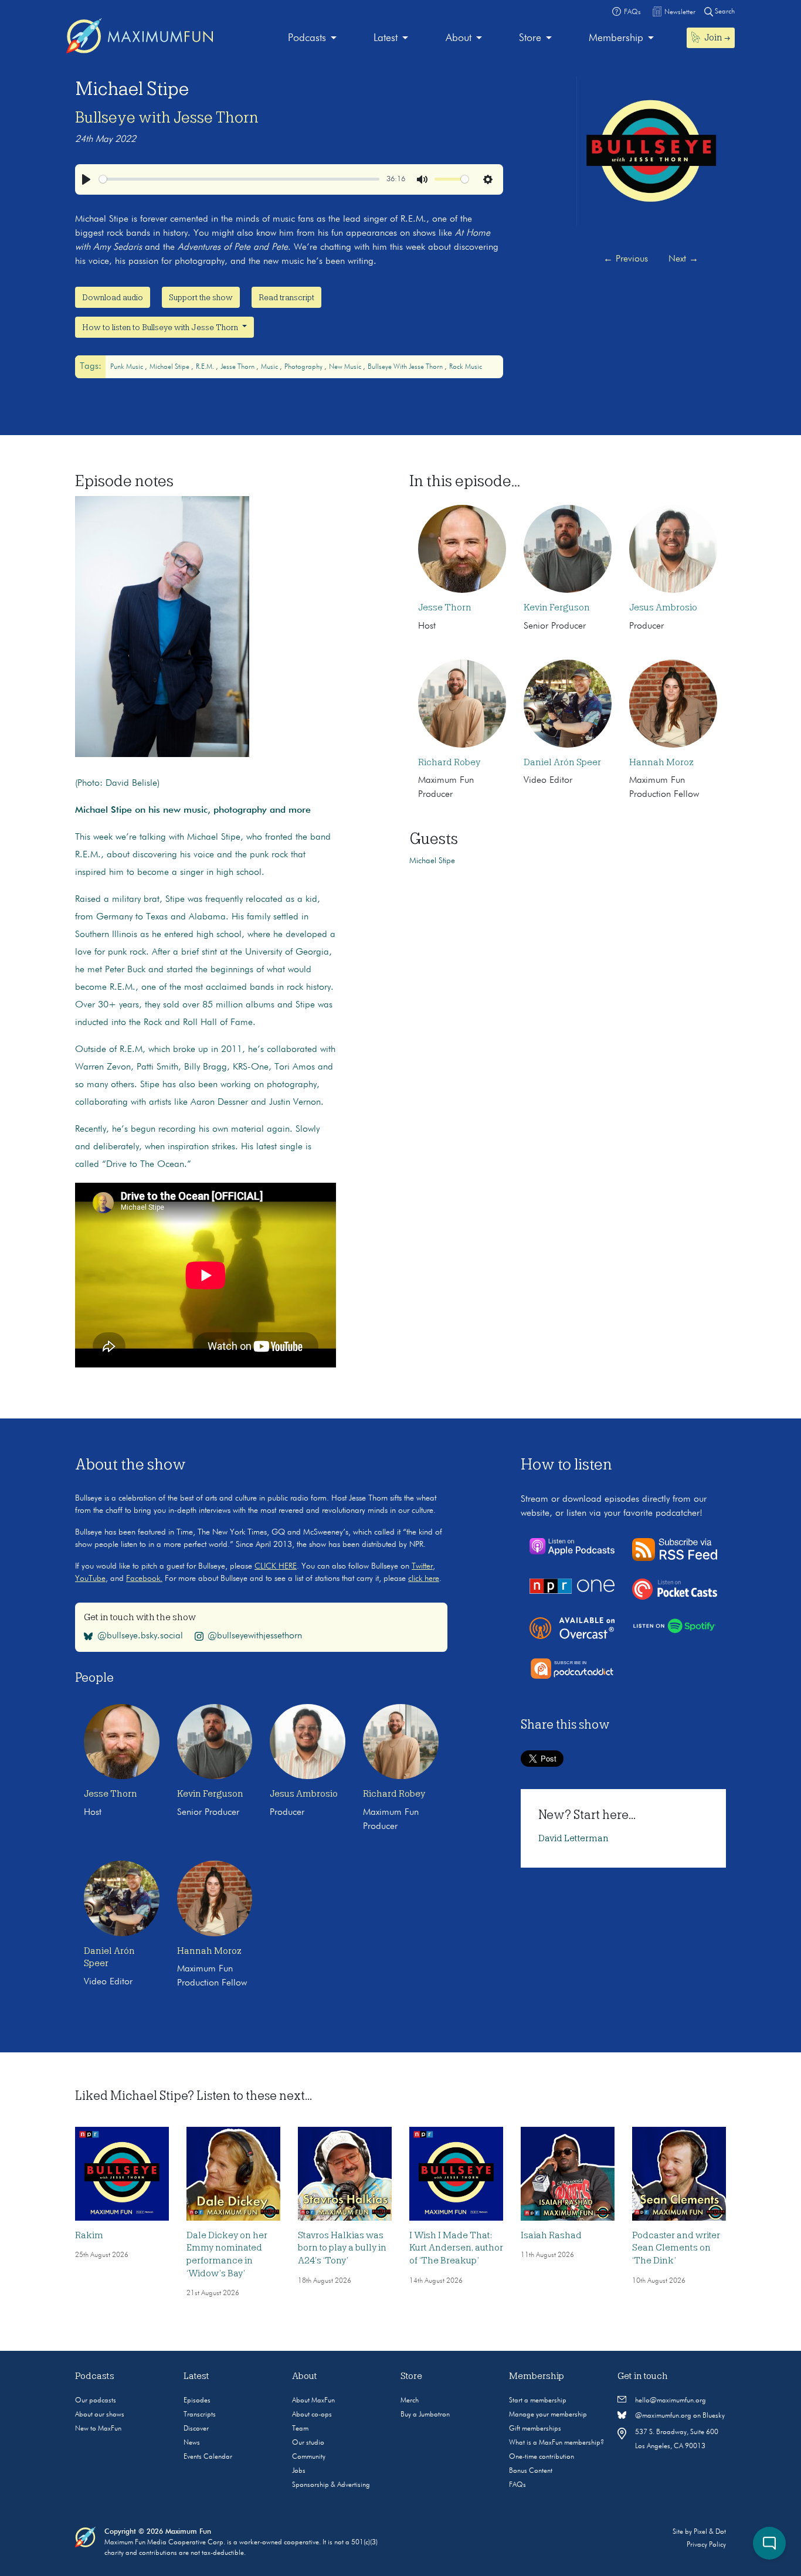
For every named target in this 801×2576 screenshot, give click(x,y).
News (192, 2443)
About (459, 38)
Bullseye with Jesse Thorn (167, 117)
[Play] (86, 179)
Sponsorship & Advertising (331, 2485)
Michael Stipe (170, 367)
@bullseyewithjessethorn (255, 1636)
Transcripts (200, 2415)
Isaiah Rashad (551, 2235)
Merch (410, 2401)
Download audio (113, 297)
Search (724, 12)
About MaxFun (313, 2401)
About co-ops (312, 2415)
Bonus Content (531, 2471)
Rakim (89, 2235)
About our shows (100, 2415)
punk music (128, 367)
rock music (466, 367)
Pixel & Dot (710, 2532)
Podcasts (307, 38)
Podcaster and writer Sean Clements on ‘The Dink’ (676, 2248)
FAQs (517, 2485)
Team (300, 2429)
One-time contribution (542, 2457)
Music (270, 367)
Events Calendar (208, 2457)
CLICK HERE (276, 1566)
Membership (616, 38)
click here (424, 1579)
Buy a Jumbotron (425, 2415)
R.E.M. (206, 367)
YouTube (90, 1579)
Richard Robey (449, 762)
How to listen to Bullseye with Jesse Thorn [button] (161, 327)
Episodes (197, 2401)
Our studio (308, 2443)
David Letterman (573, 1838)
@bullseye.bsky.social (140, 1636)
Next (683, 259)
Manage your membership (548, 2415)
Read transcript (286, 297)
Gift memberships (535, 2429)
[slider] (239, 179)
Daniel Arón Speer (562, 762)
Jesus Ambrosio (663, 607)
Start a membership (538, 2401)
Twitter (422, 1566)
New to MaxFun (98, 2429)
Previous (626, 259)
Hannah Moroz (661, 762)
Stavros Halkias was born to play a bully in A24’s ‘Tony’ (342, 2248)
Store (530, 38)
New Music (346, 367)
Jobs (299, 2471)
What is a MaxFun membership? (556, 2443)
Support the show (201, 297)
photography (304, 367)
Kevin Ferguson (557, 607)
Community (309, 2457)
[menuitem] (312, 38)
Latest (386, 38)
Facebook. (144, 1579)
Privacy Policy (706, 2545)
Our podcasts (96, 2401)
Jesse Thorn (238, 367)
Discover (196, 2429)
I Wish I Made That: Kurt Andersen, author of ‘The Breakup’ (456, 2248)
